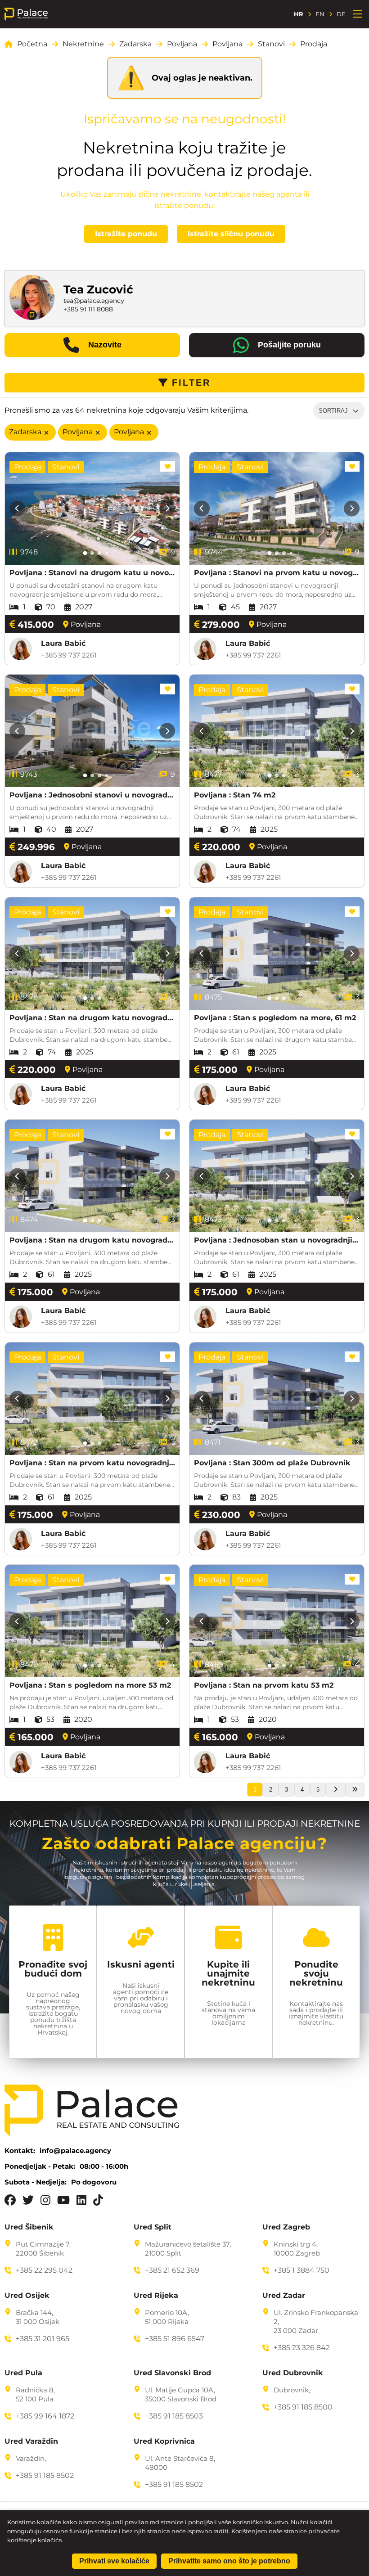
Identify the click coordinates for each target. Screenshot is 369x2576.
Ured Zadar (284, 2296)
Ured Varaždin (31, 2441)
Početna (32, 44)
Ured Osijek (27, 2296)
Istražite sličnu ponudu (231, 234)
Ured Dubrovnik (293, 2373)
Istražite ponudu (126, 234)
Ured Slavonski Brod (172, 2373)
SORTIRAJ (333, 411)
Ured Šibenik (29, 2227)
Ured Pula (23, 2373)
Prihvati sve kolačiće (114, 2561)
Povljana (182, 44)
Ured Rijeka (156, 2296)
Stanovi (271, 44)
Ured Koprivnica (164, 2441)
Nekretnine (83, 44)
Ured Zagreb (286, 2227)
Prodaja (314, 44)
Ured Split (153, 2227)
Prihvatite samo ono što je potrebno (229, 2561)
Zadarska (135, 44)
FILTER (191, 383)
